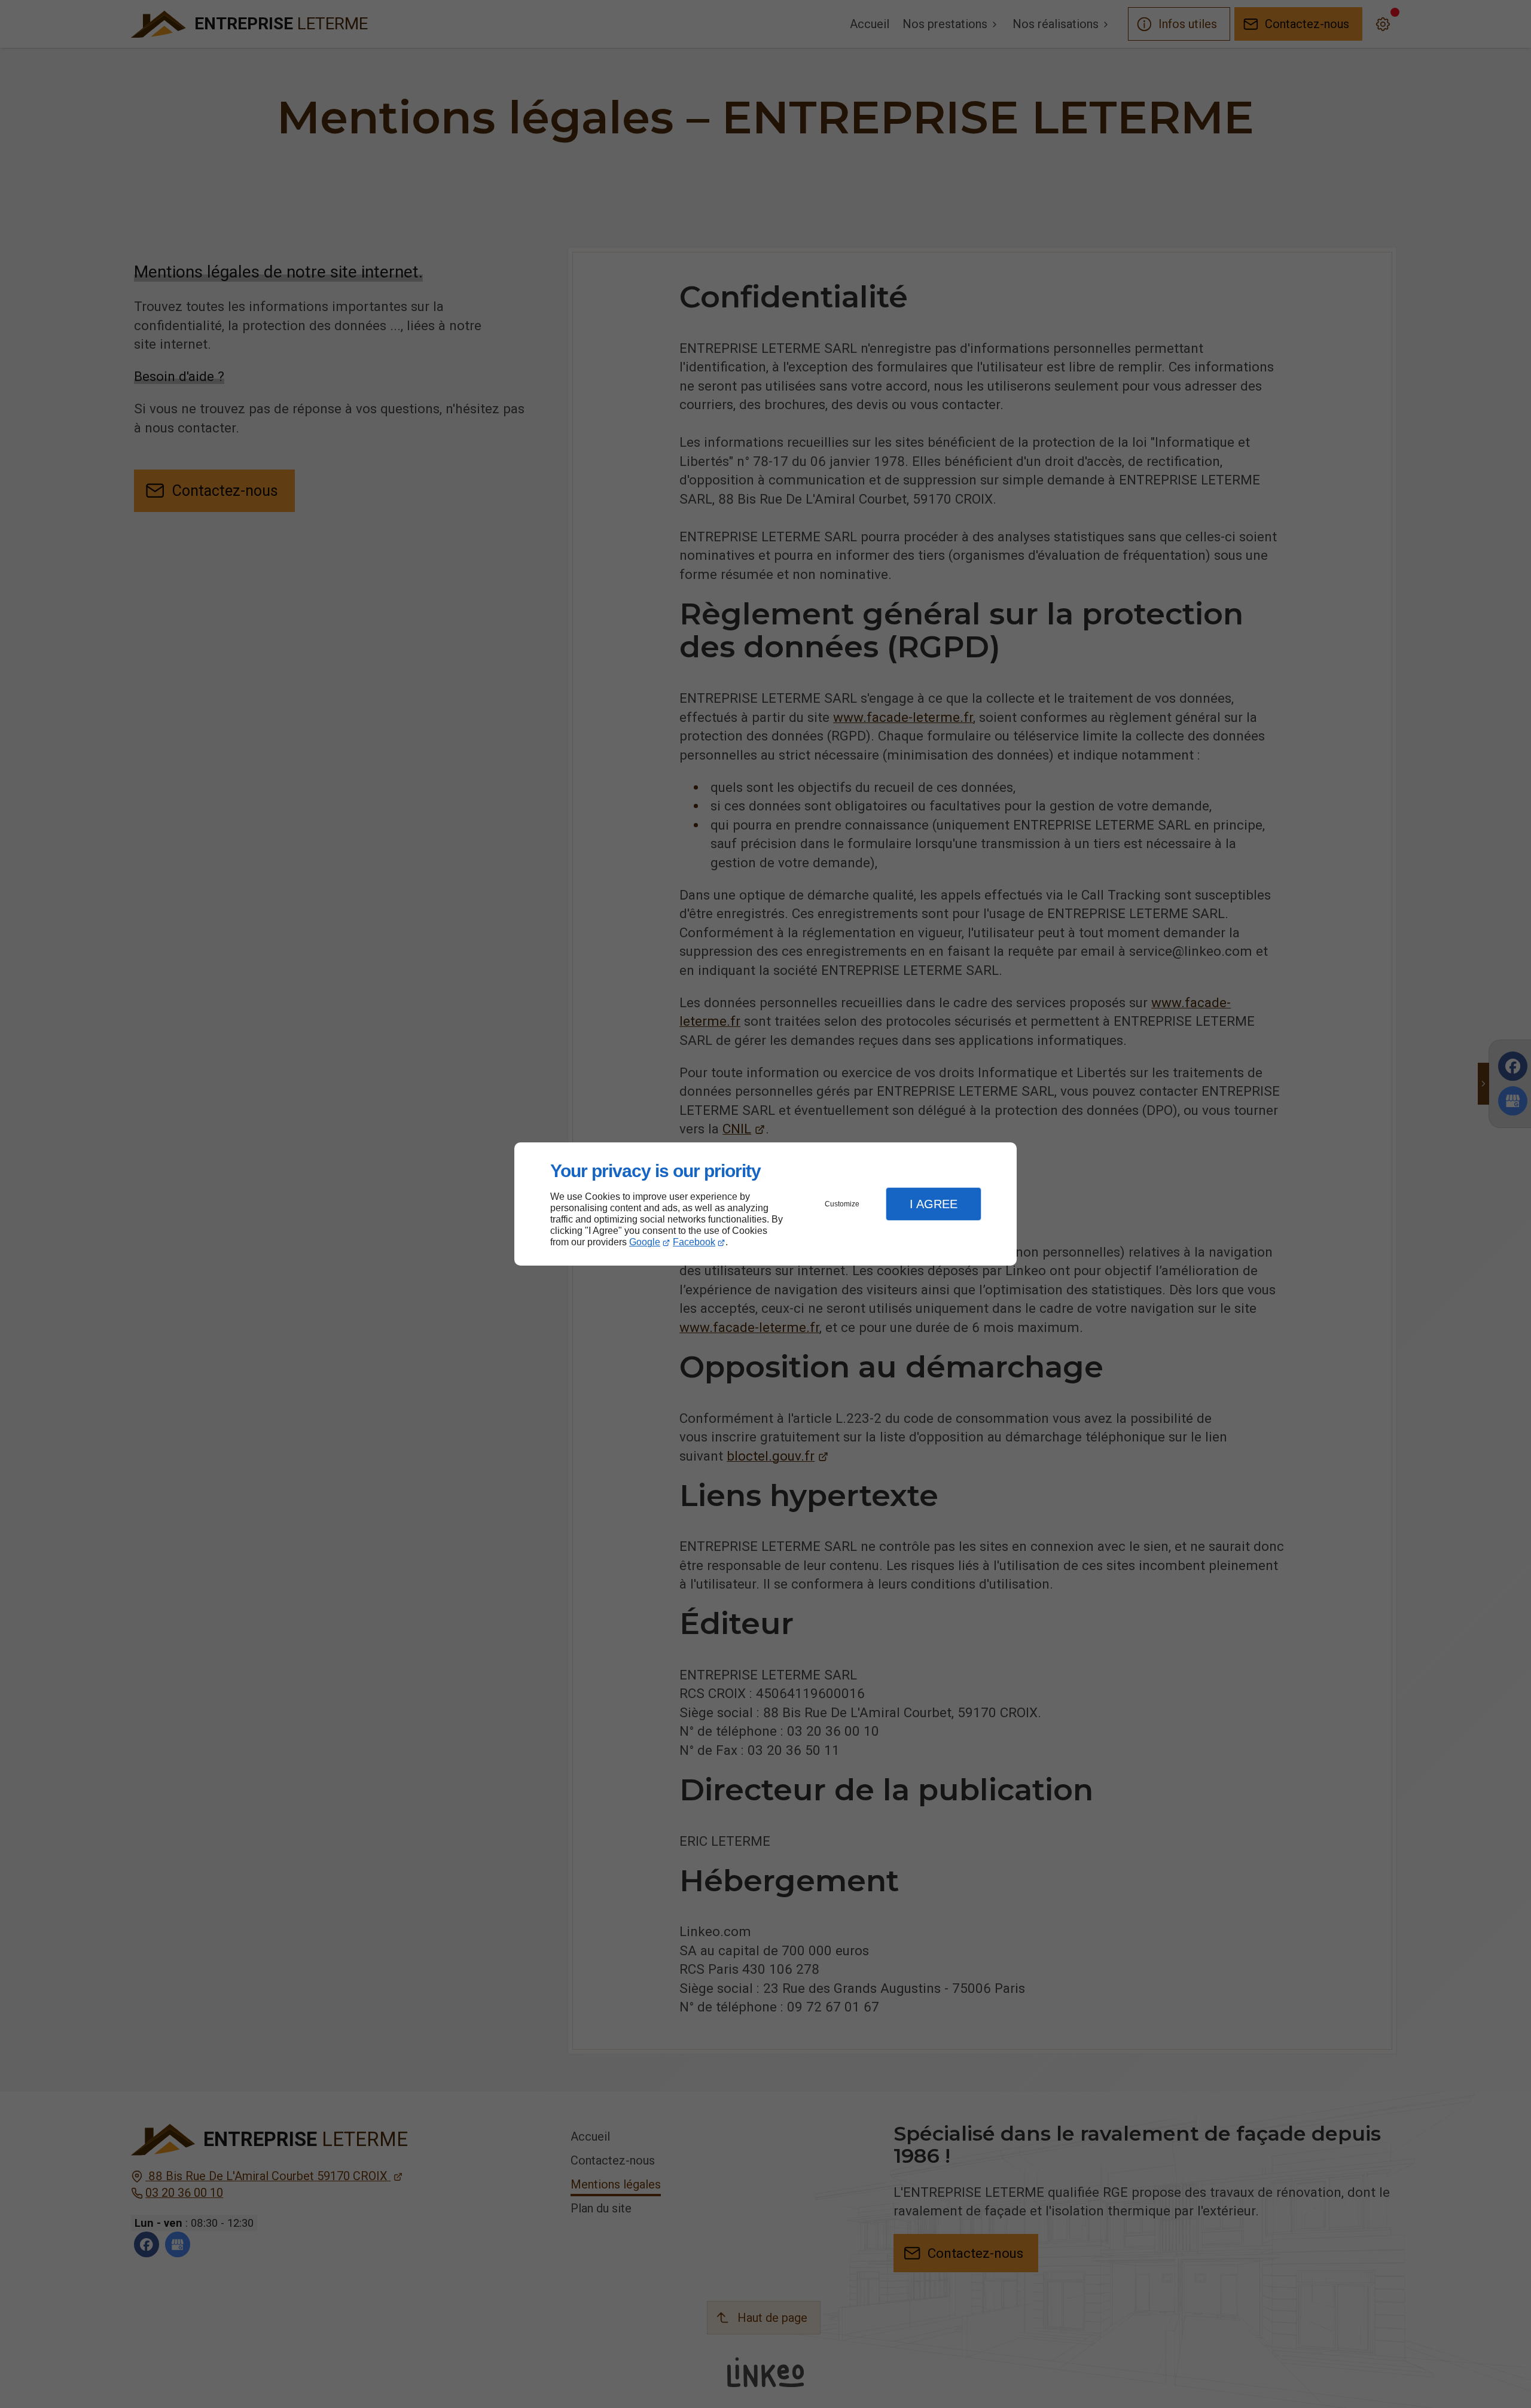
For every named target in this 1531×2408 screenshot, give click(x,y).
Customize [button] (842, 1204)
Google (645, 1242)
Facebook (694, 1242)
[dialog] (765, 1204)
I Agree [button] (934, 1204)
